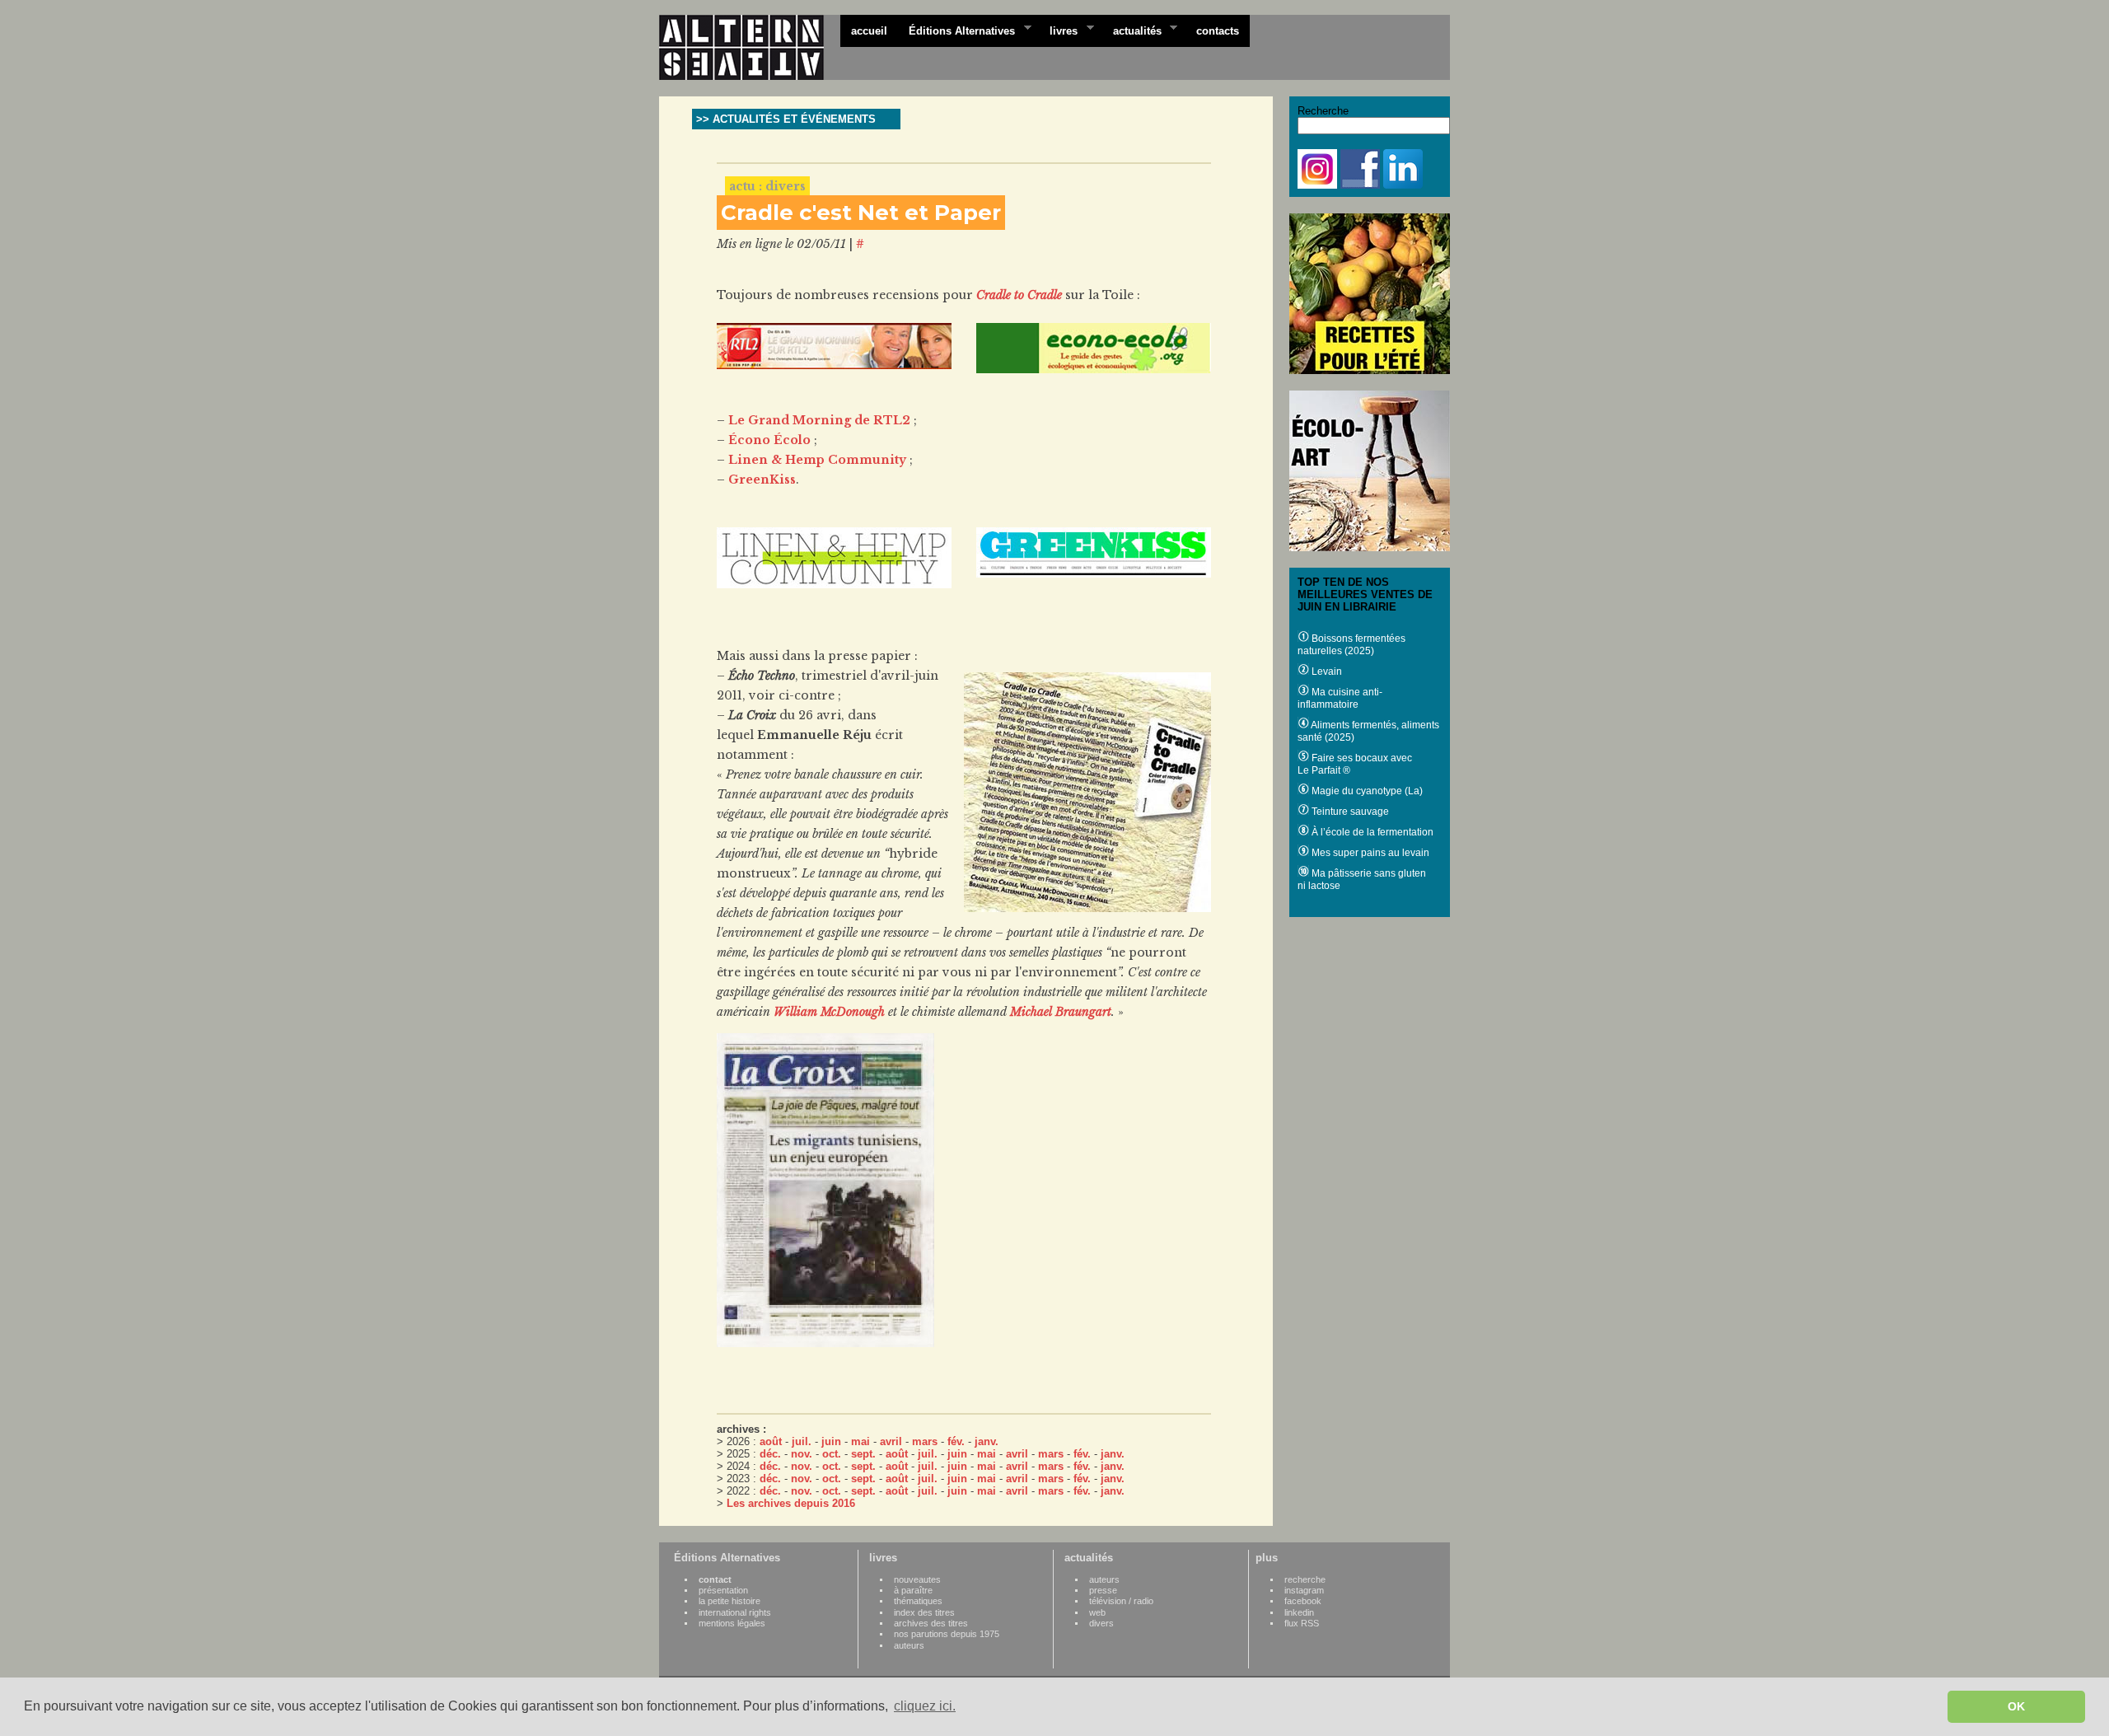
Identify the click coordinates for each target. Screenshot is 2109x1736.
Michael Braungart (1061, 1012)
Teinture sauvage (1349, 812)
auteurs (909, 1645)
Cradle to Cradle (1019, 295)
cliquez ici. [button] (925, 1706)
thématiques (918, 1601)
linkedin (1299, 1612)
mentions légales (732, 1623)
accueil (869, 31)
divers (1101, 1623)
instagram (1304, 1590)
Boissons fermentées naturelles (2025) (1351, 645)
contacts (1218, 31)
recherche (1305, 1579)
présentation (723, 1590)
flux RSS (1302, 1623)
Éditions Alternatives (956, 30)
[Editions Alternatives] (750, 48)
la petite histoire (729, 1601)
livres (1058, 30)
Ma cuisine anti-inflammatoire (1340, 698)
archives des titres (931, 1623)
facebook (1303, 1601)
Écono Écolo (769, 440)
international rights (735, 1612)
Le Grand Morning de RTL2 (819, 420)
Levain (1326, 671)
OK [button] (2016, 1706)
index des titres (924, 1612)
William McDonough (829, 1012)
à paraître (913, 1590)
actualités (1132, 30)
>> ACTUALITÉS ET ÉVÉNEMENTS (786, 119)
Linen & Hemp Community (817, 460)
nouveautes (917, 1579)
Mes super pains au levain (1369, 853)
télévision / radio (1121, 1601)
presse (1103, 1590)
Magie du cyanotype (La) (1366, 791)
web (1097, 1612)
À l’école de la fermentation (1371, 832)
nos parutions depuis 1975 (947, 1634)
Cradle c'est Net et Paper (861, 213)
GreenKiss (762, 480)
